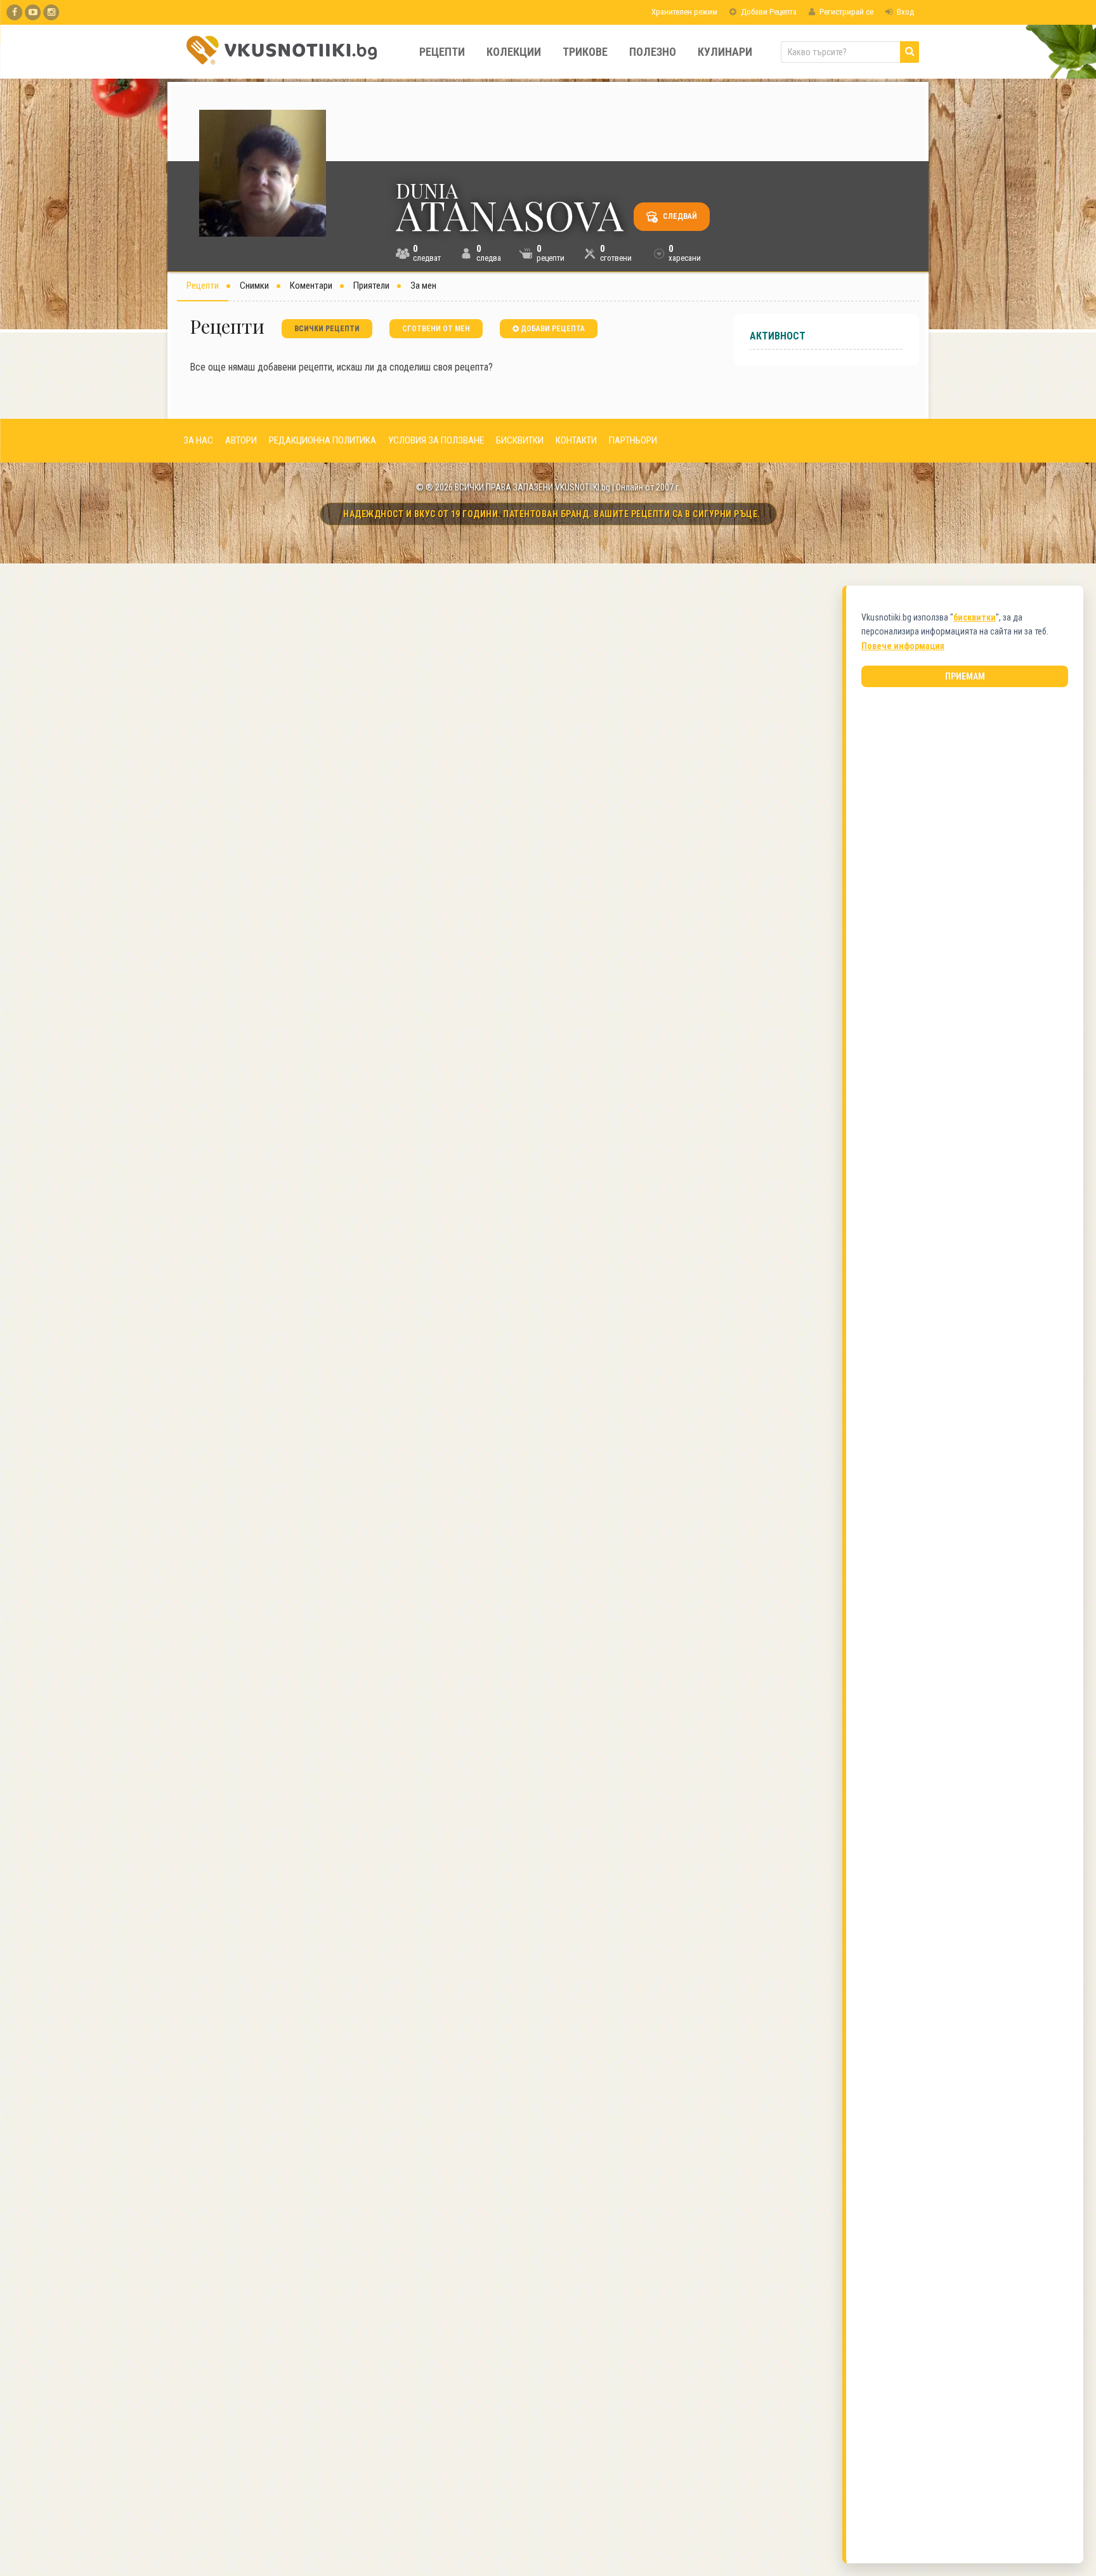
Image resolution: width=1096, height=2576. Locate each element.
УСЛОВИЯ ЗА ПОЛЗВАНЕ (436, 440)
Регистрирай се (845, 12)
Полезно (653, 52)
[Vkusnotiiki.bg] (51, 12)
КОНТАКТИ (576, 440)
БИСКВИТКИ (520, 440)
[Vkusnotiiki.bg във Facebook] (14, 12)
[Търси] (910, 52)
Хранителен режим (683, 12)
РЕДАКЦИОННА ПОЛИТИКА (323, 440)
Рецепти (442, 52)
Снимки (254, 286)
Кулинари (725, 52)
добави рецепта (552, 329)
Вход (904, 12)
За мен (423, 286)
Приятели (371, 286)
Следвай (679, 216)
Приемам (965, 676)
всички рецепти (327, 329)
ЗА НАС (198, 440)
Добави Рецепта (768, 12)
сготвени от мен (436, 329)
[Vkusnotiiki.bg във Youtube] (33, 12)
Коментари (311, 286)
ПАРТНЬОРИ (633, 440)
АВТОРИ (241, 440)
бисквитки (975, 617)
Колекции (514, 52)
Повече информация (903, 646)
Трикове (585, 52)
